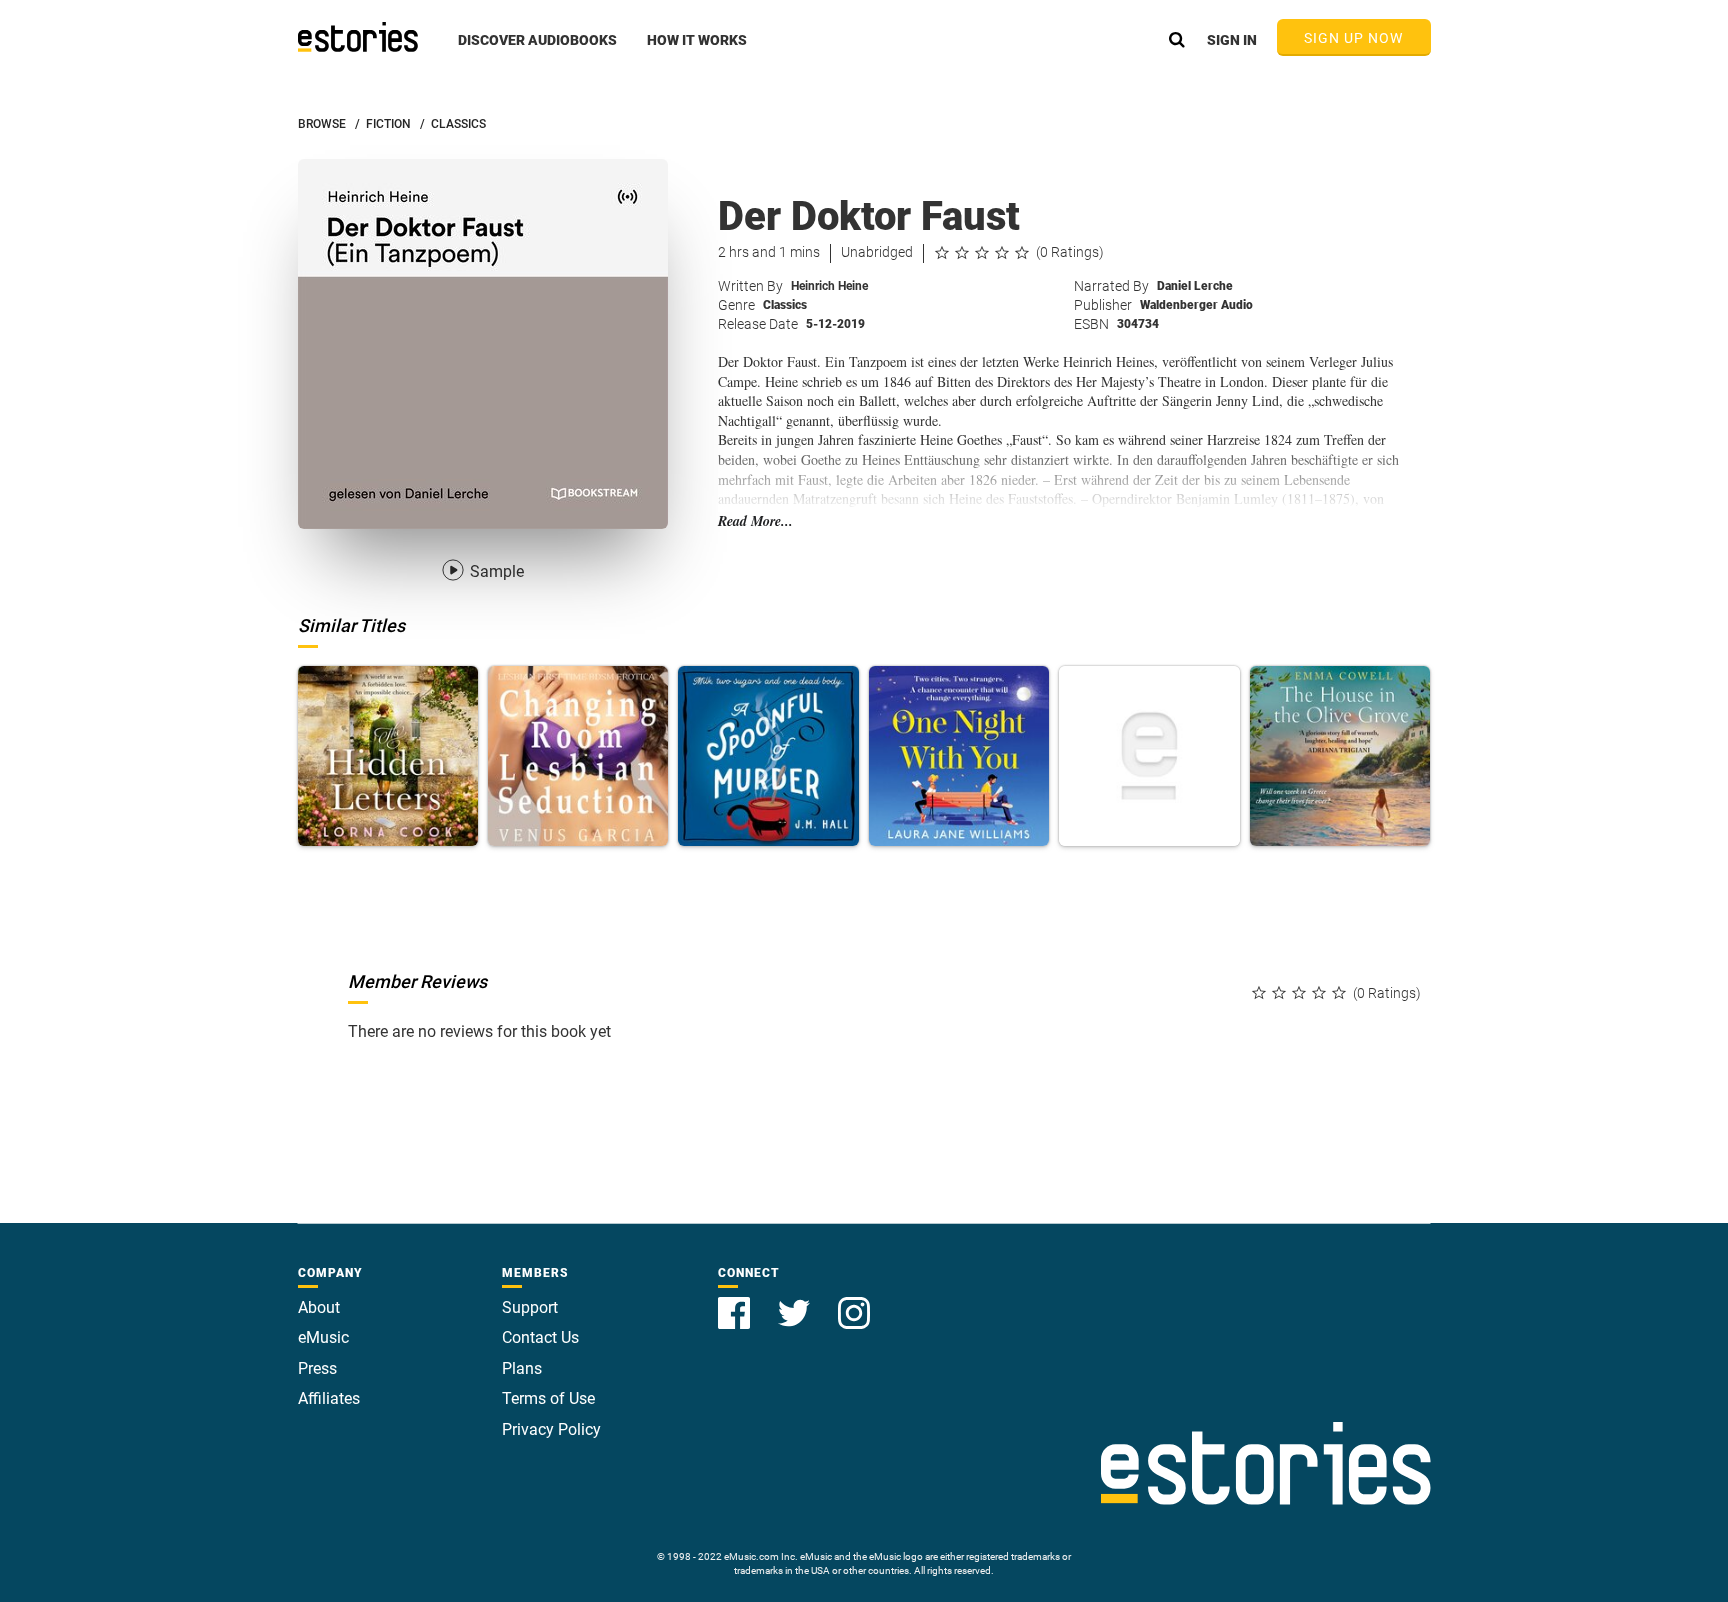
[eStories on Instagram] (854, 1301)
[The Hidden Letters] (388, 756)
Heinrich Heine (829, 286)
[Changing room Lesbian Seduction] (578, 756)
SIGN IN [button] (1232, 40)
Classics (785, 305)
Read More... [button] (755, 521)
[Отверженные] (1149, 756)
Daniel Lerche (1195, 286)
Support (530, 1307)
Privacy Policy (551, 1429)
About (319, 1307)
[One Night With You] (959, 756)
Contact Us (540, 1337)
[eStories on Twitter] (796, 1301)
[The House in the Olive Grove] (1340, 756)
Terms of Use (548, 1398)
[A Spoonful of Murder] (768, 756)
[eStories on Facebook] (736, 1301)
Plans (522, 1368)
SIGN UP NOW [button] (1354, 38)
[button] (537, 51)
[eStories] (358, 37)
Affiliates (329, 1398)
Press (317, 1368)
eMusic (323, 1337)
